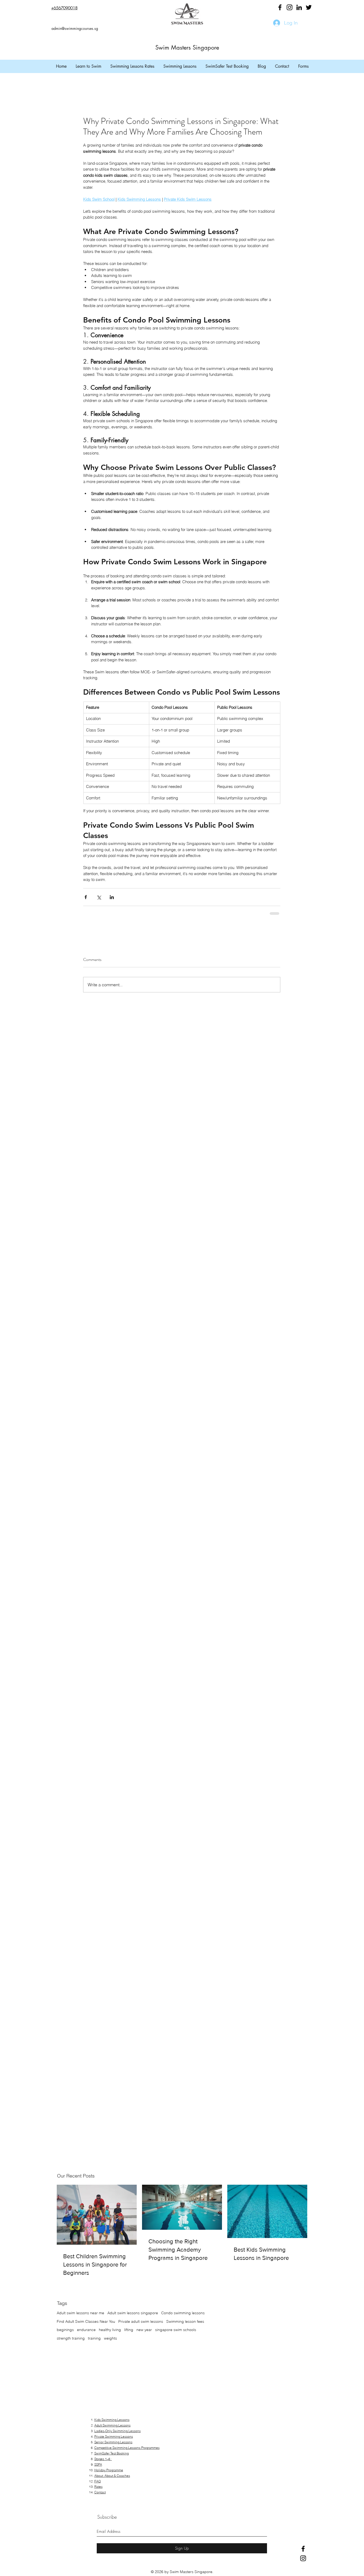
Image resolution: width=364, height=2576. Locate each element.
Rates (98, 2487)
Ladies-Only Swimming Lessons (118, 2431)
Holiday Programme (109, 2470)
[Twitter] (309, 7)
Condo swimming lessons (183, 2313)
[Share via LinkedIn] (112, 897)
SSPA (98, 2464)
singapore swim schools (176, 2330)
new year (144, 2330)
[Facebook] (280, 7)
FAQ (98, 2481)
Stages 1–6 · (103, 2459)
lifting (129, 2330)
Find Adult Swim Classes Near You (86, 2321)
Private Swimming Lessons (114, 2436)
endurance (86, 2330)
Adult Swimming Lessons (112, 2425)
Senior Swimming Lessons (113, 2442)
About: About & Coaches (112, 2476)
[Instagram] (290, 7)
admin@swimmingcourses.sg (75, 28)
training (94, 2338)
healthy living (110, 2330)
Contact (100, 2492)
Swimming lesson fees (185, 2321)
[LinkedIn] (299, 7)
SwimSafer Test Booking (112, 2453)
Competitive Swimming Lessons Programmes (127, 2448)
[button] (88, 66)
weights (110, 2338)
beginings (65, 2330)
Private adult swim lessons (141, 2321)
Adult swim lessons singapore (133, 2313)
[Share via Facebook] (86, 897)
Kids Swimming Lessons (112, 2420)
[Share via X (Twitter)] (99, 897)
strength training (71, 2338)
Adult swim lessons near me (80, 2313)
